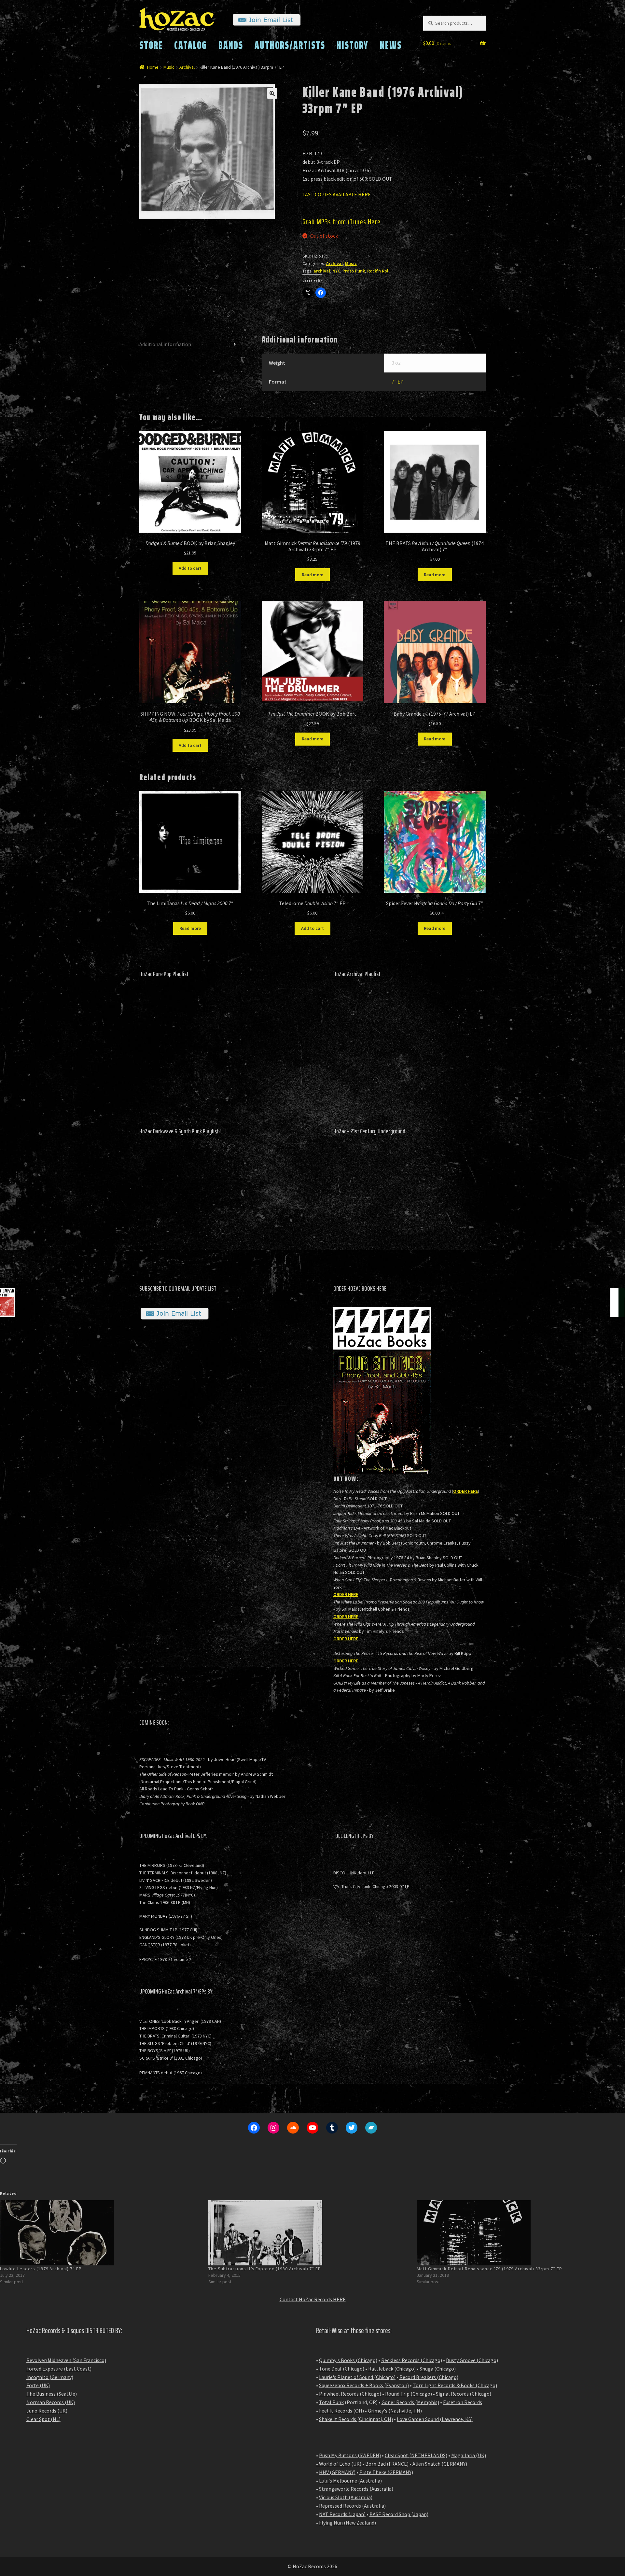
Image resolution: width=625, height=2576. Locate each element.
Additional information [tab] (165, 344)
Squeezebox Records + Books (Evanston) (364, 2385)
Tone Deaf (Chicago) (342, 2369)
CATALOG (191, 45)
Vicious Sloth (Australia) (346, 2497)
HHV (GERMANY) (337, 2472)
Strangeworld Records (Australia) (356, 2489)
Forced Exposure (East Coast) (59, 2369)
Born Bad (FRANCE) (387, 2464)
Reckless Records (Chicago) (412, 2360)
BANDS (231, 45)
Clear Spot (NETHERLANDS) (416, 2455)
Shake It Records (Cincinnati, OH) (356, 2419)
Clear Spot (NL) (43, 2419)
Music (169, 67)
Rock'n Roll (378, 271)
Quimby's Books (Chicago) (348, 2360)
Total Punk (331, 2402)
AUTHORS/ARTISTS (290, 45)
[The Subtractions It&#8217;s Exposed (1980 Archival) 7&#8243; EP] (309, 2233)
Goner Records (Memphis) (410, 2402)
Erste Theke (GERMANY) (386, 2472)
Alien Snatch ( (428, 2464)
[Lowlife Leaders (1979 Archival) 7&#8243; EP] (101, 2233)
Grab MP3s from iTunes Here (342, 222)
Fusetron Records (463, 2402)
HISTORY (353, 45)
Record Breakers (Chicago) (429, 2377)
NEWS (391, 45)
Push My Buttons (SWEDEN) (350, 2455)
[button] (272, 93)
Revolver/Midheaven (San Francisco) (66, 2360)
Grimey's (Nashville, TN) (395, 2411)
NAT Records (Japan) (342, 2514)
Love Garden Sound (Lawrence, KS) (435, 2419)
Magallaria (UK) (469, 2455)
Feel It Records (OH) (341, 2411)
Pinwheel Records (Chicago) (350, 2394)
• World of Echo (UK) (339, 2464)
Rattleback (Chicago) (392, 2369)
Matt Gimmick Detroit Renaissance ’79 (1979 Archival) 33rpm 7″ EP (489, 2269)
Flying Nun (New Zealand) (347, 2523)
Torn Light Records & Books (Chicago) (455, 2385)
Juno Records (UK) (47, 2411)
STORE (151, 45)
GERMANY (454, 2464)
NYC (336, 271)
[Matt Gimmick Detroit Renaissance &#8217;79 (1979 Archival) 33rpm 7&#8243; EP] (518, 2233)
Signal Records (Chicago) (464, 2394)
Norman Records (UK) (51, 2402)
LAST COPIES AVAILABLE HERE (337, 194)
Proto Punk (354, 271)
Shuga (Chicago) (438, 2369)
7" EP (398, 382)
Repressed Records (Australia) (352, 2506)
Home (153, 67)
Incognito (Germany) (50, 2377)
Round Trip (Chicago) (409, 2394)
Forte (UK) (38, 2385)
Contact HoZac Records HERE (313, 2299)
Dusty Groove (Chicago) (472, 2360)
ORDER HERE (465, 1491)
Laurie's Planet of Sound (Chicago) (357, 2377)
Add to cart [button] (190, 568)
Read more (312, 575)
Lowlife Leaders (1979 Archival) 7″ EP (41, 2269)
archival (322, 271)
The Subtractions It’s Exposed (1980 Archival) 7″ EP (265, 2269)
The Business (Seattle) (52, 2394)
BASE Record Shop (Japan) (399, 2514)
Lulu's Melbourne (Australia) (350, 2481)
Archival (187, 67)
